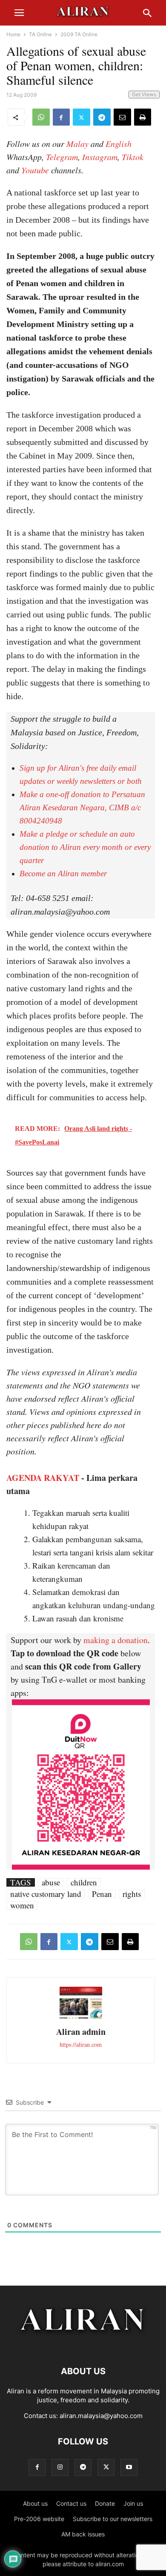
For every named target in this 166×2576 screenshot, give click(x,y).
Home (13, 34)
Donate (105, 2503)
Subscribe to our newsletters (113, 2519)
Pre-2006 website (39, 2519)
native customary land (46, 1894)
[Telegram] (102, 117)
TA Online (40, 34)
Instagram (100, 157)
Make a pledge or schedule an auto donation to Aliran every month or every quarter (85, 847)
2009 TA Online (79, 34)
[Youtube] (129, 2467)
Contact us (71, 2503)
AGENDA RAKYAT (43, 1478)
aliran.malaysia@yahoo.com (101, 2416)
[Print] (143, 117)
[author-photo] (81, 2018)
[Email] (122, 117)
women (22, 1905)
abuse (51, 1882)
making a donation (116, 1640)
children (84, 1882)
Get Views (144, 94)
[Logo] (83, 2345)
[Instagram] (60, 2467)
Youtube (35, 170)
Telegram (62, 157)
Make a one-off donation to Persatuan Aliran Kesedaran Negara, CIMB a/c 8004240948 (82, 808)
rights (132, 1894)
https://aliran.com (81, 2044)
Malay (77, 143)
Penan (102, 1894)
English (119, 143)
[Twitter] (82, 117)
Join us (133, 2503)
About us (35, 2503)
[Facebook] (61, 117)
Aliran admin (81, 2032)
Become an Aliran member (63, 873)
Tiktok (133, 157)
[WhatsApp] (41, 117)
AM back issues (83, 2534)
